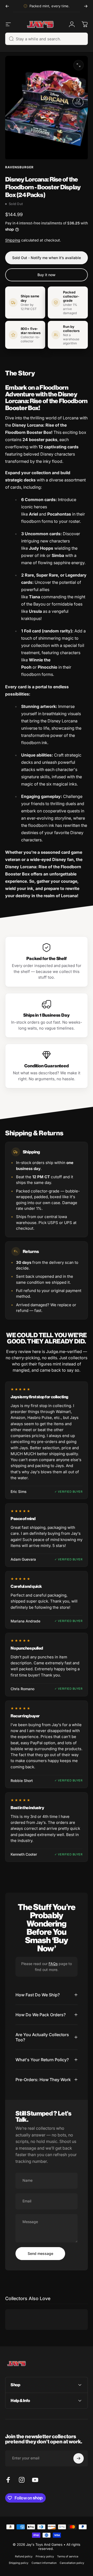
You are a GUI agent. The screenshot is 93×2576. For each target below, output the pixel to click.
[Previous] (7, 6)
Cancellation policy (72, 2563)
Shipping (13, 240)
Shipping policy (19, 2563)
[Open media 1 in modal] (79, 65)
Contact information (44, 2563)
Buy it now (47, 275)
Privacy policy (45, 2556)
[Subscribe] (79, 2458)
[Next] (86, 6)
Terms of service (68, 2556)
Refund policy (24, 2556)
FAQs (53, 1964)
